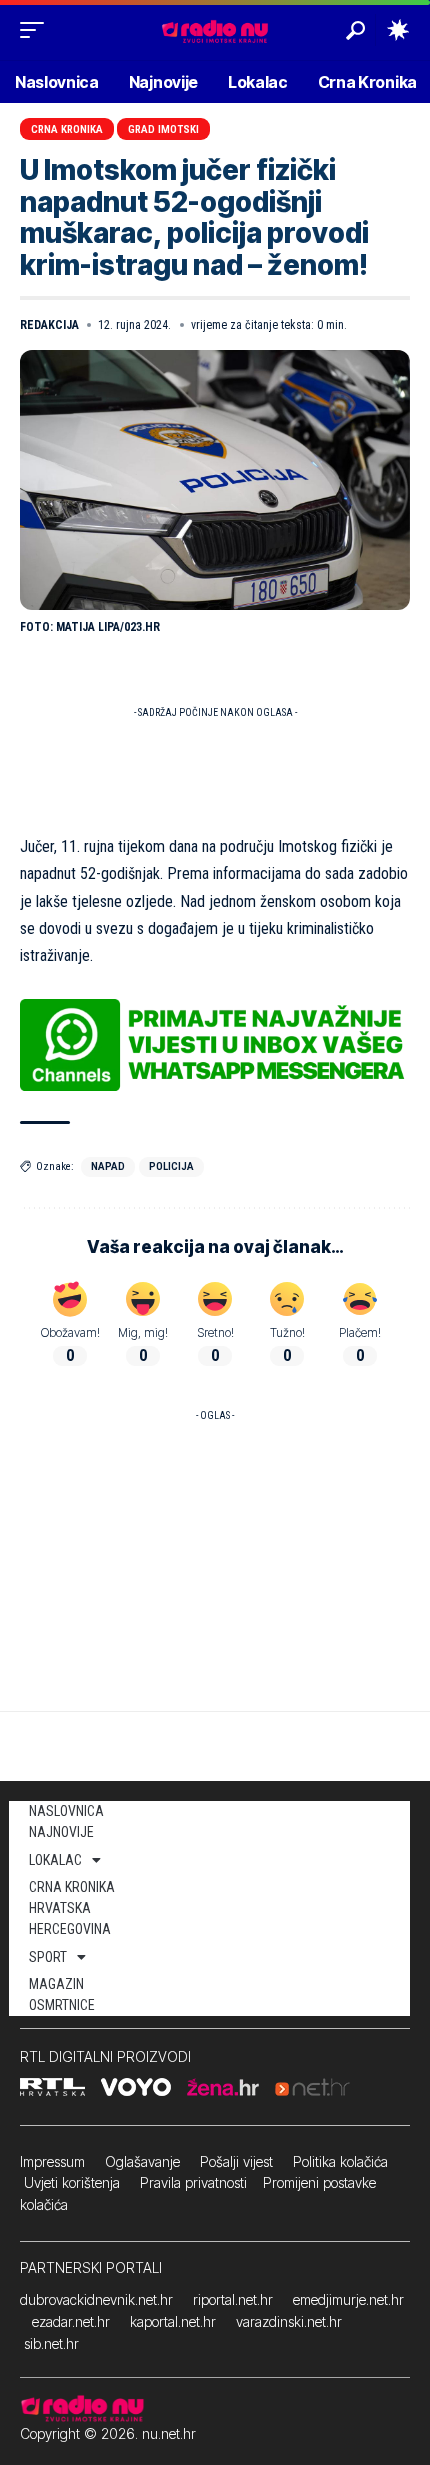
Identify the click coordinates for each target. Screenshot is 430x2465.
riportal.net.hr (233, 2299)
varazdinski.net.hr (289, 2321)
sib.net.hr (51, 2343)
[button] (37, 30)
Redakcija (49, 325)
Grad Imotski (163, 129)
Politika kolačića (340, 2161)
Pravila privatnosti (193, 2182)
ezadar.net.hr (71, 2321)
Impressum (52, 2161)
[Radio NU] (215, 29)
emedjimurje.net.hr (348, 2299)
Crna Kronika (67, 129)
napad (108, 1166)
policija (171, 1166)
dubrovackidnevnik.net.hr (96, 2299)
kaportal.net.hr (173, 2321)
